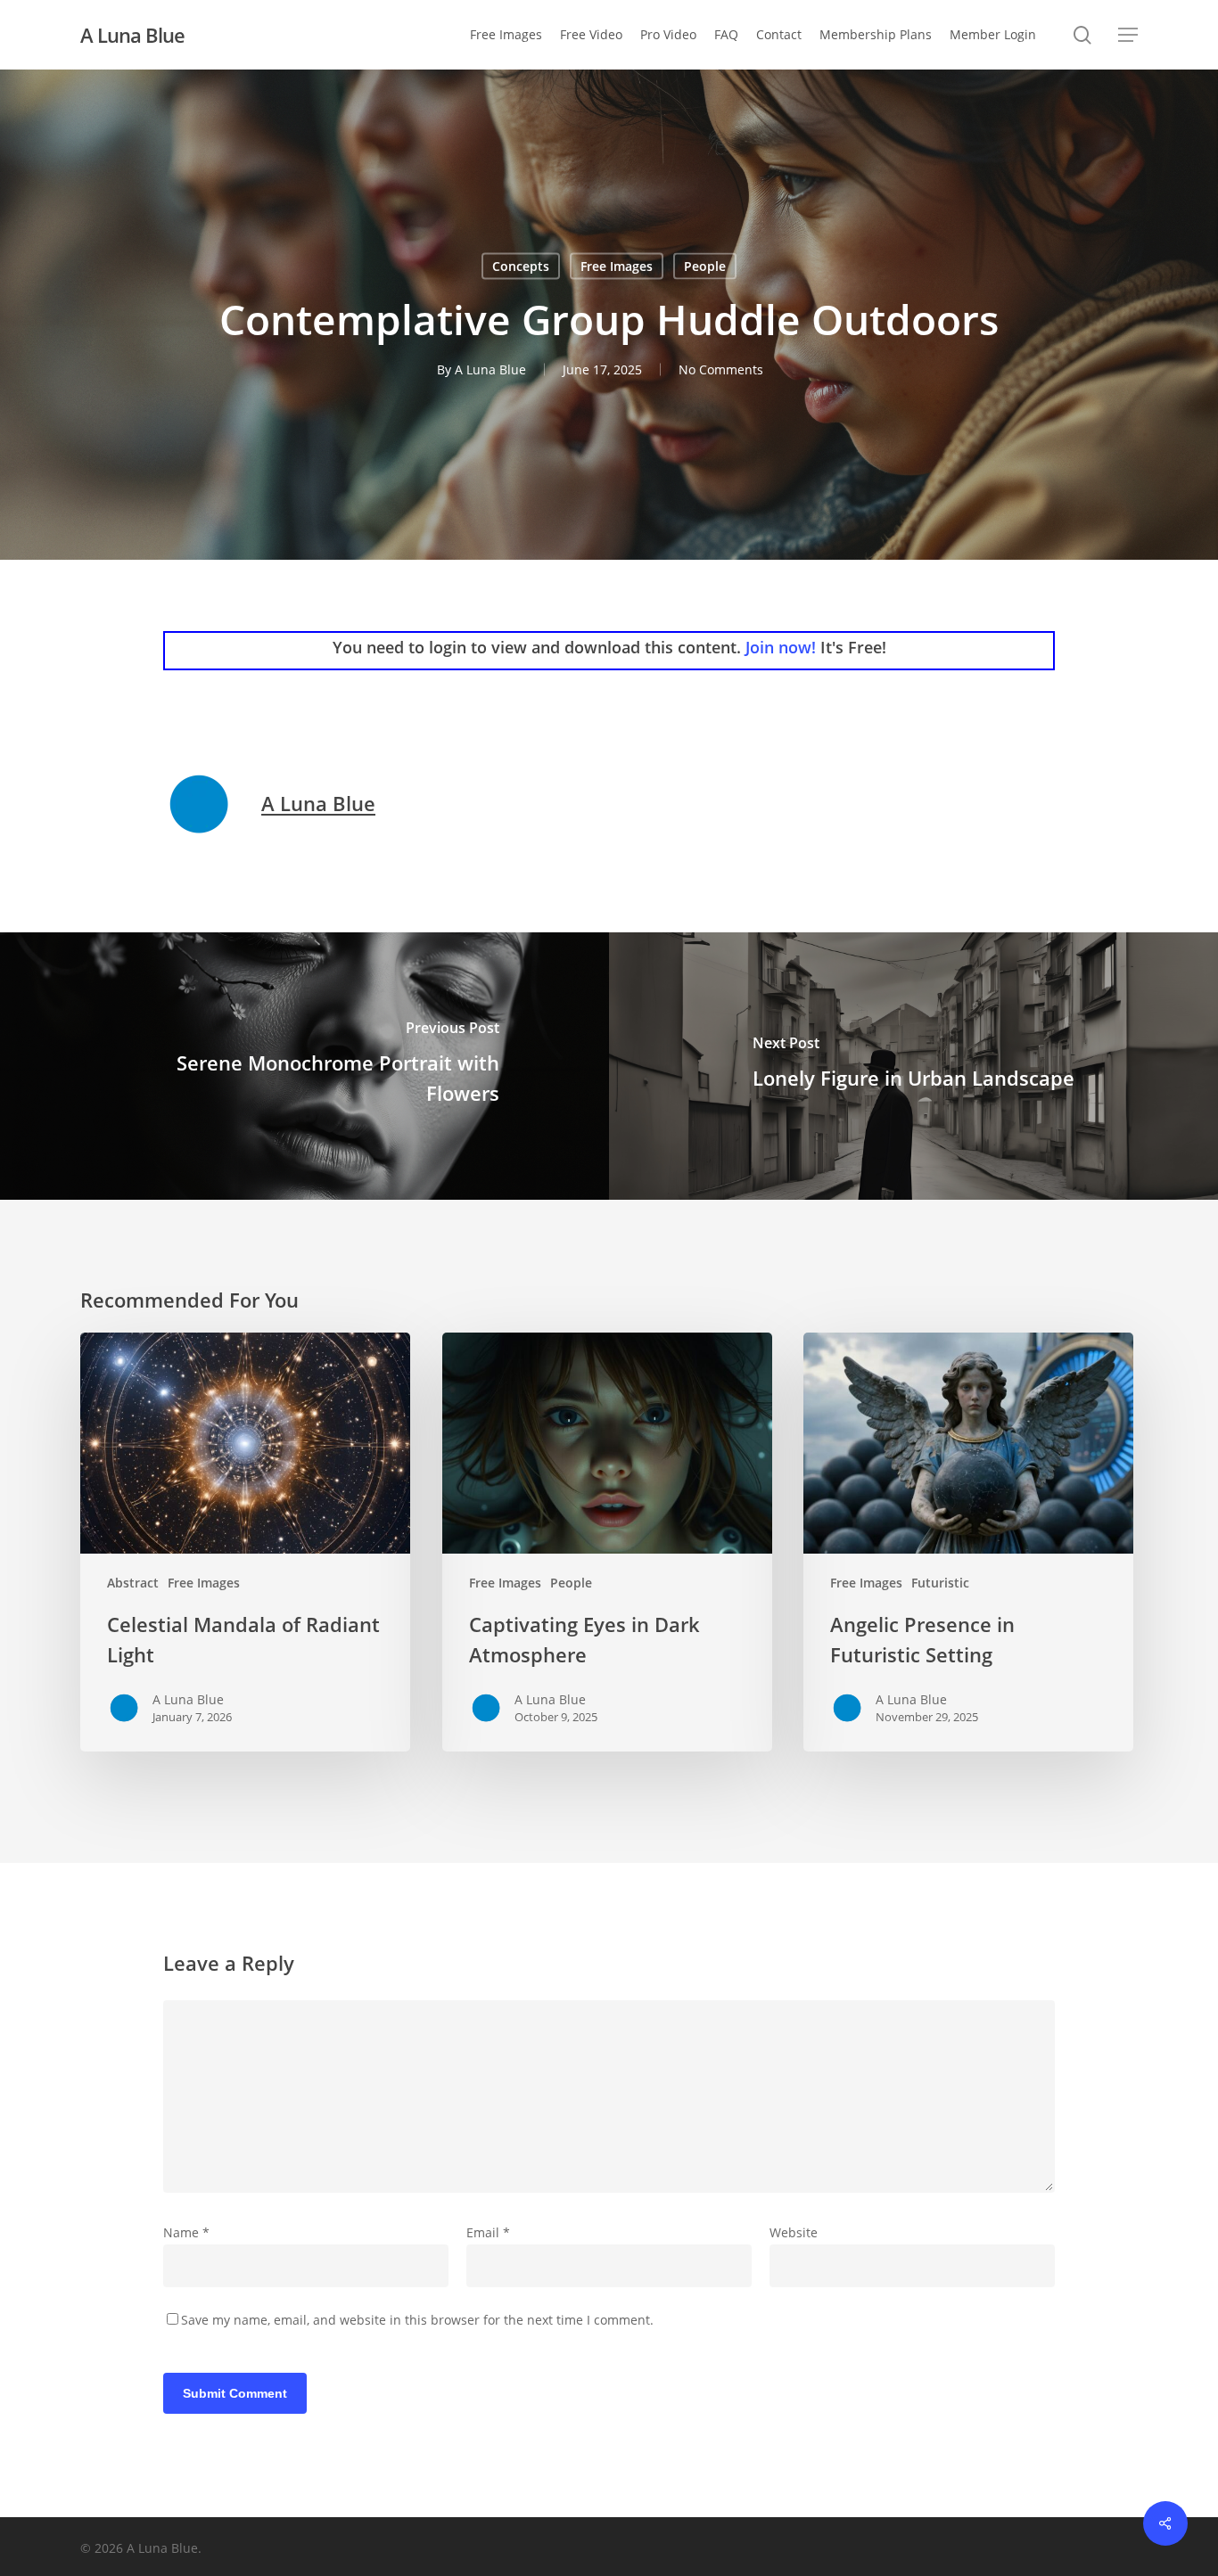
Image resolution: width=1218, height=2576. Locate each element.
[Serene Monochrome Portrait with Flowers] (304, 1066)
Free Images (617, 266)
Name (186, 2232)
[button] (1128, 35)
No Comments (721, 369)
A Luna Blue (132, 35)
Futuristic (940, 1583)
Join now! (781, 647)
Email (488, 2232)
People (705, 266)
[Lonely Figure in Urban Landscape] (913, 1066)
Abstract (133, 1583)
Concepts (521, 266)
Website (794, 2232)
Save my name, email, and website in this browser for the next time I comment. (417, 2320)
